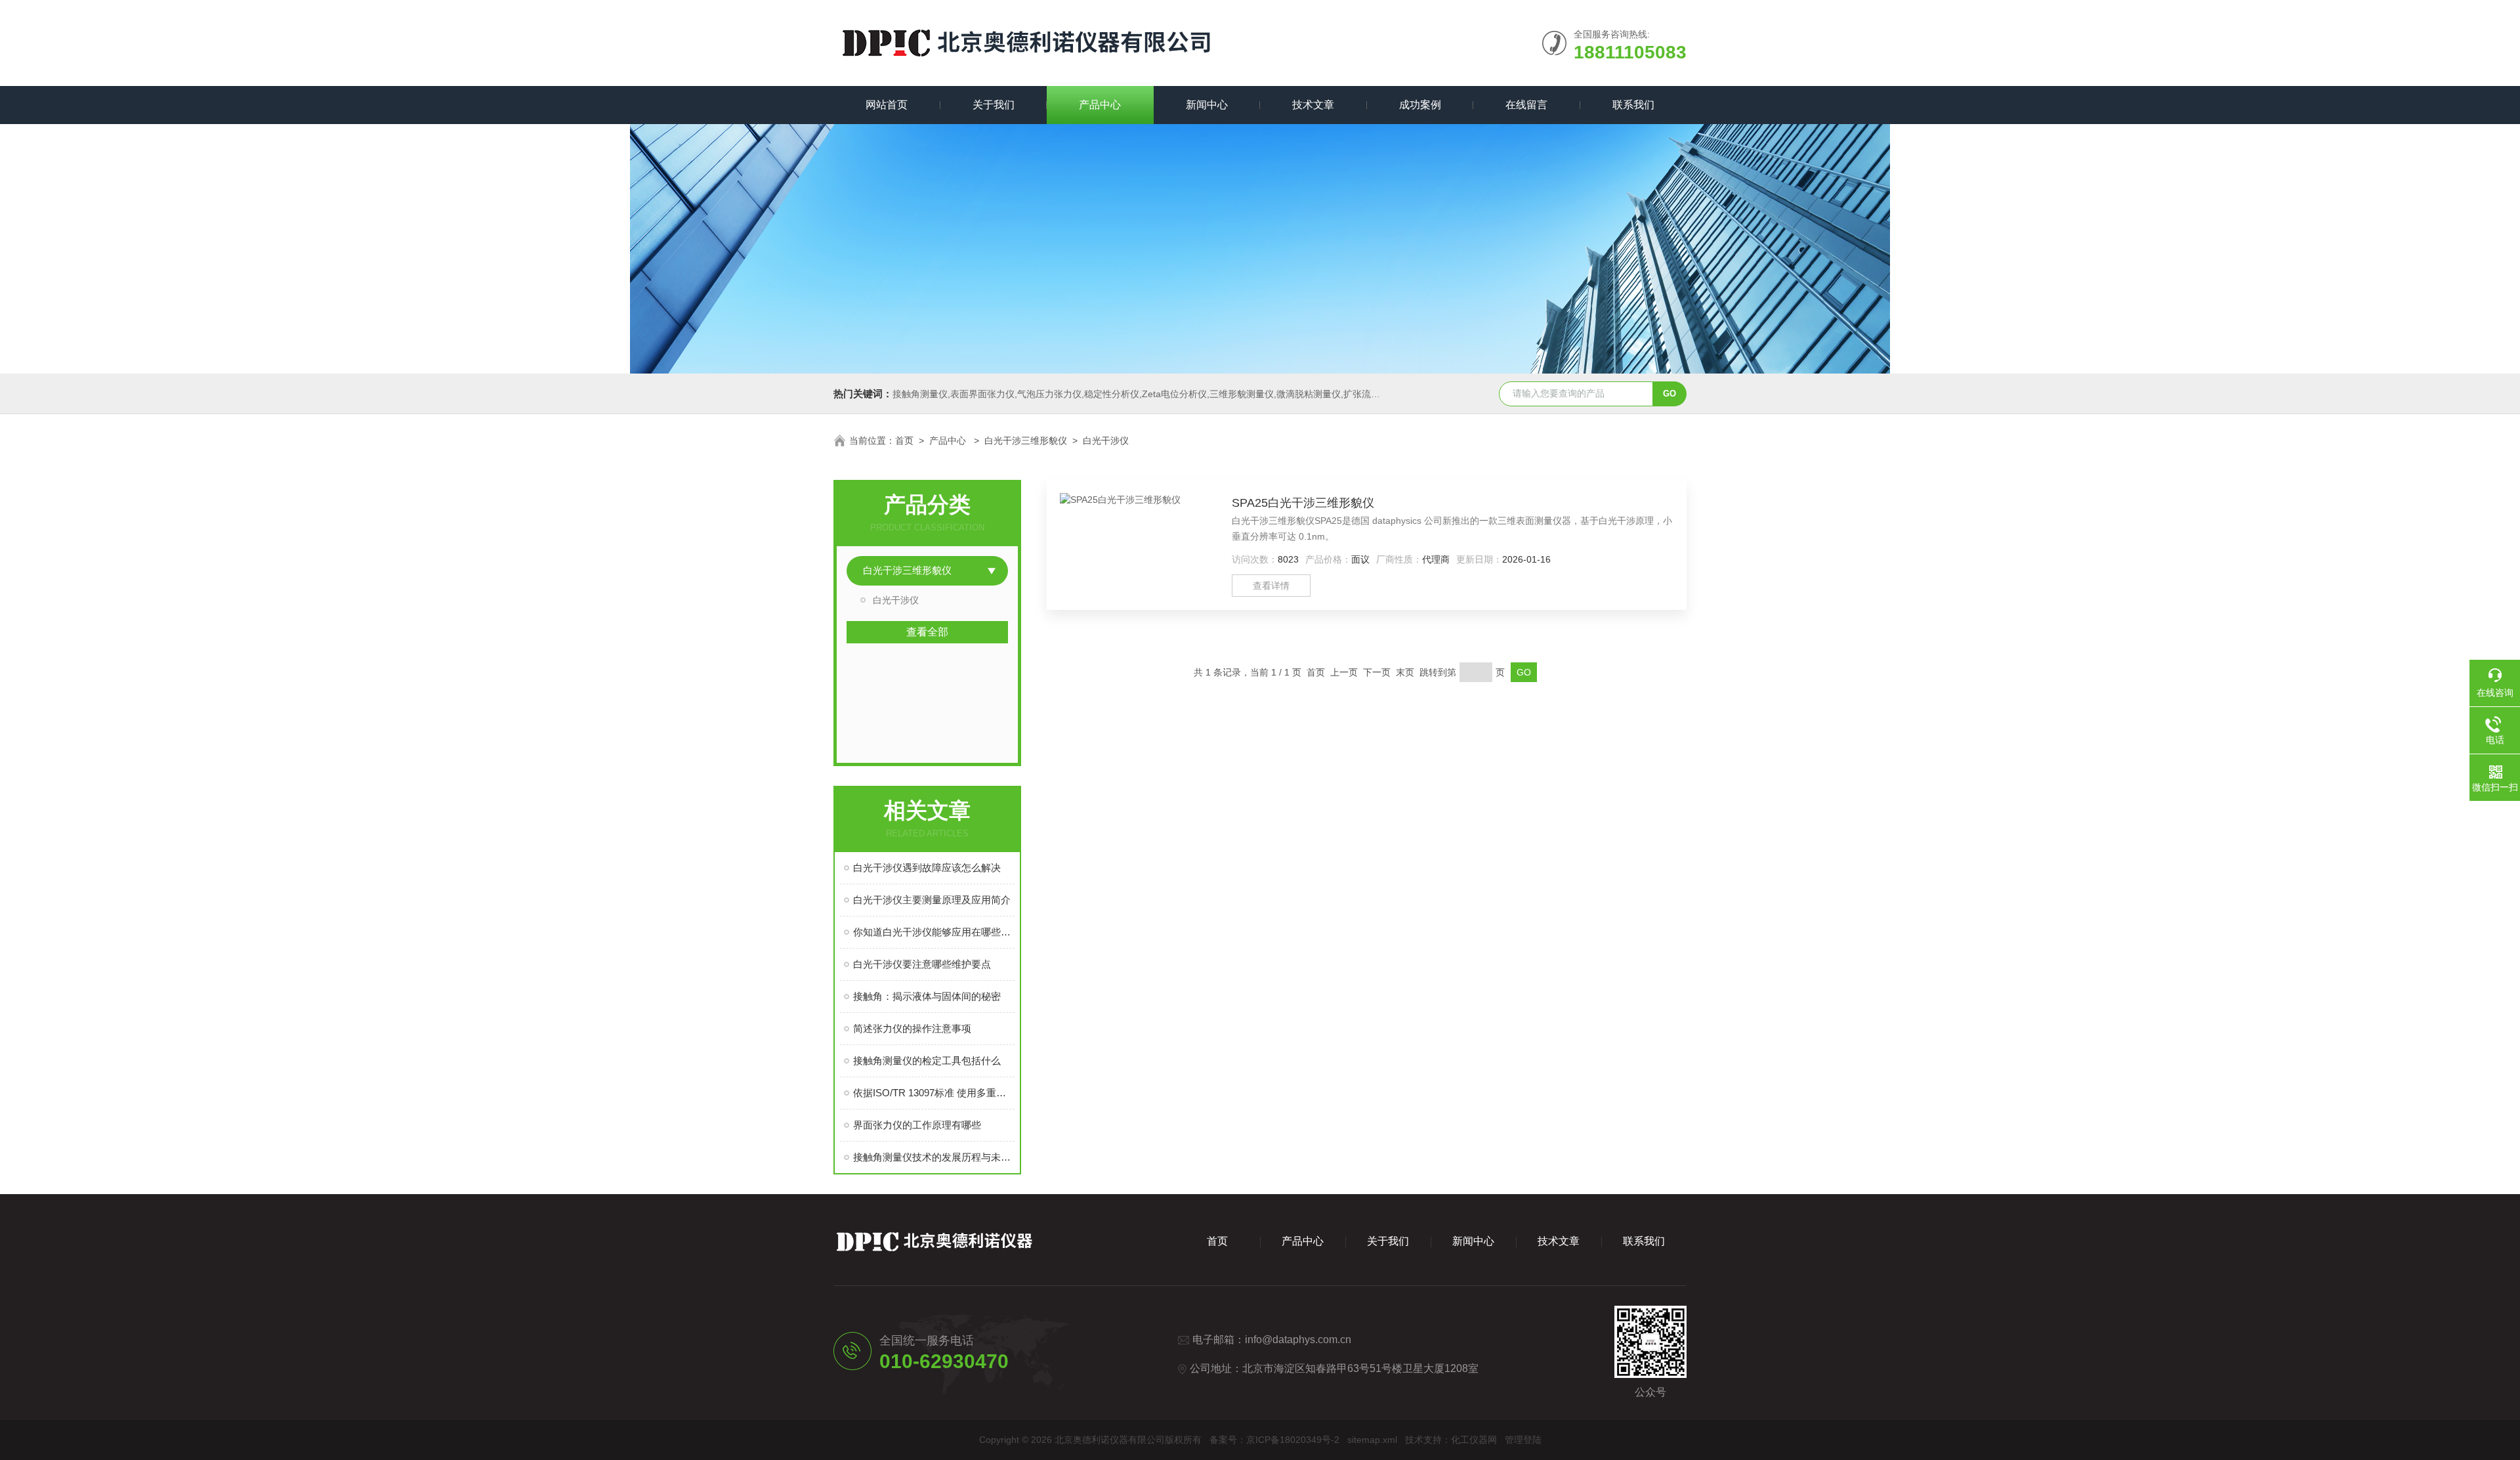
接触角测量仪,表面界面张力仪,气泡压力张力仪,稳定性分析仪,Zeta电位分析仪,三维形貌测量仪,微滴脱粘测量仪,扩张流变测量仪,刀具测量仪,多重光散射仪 (1203, 394)
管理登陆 (1523, 1440)
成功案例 (1420, 105)
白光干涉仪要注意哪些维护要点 (922, 964)
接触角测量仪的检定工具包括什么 (927, 1061)
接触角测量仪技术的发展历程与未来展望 (934, 1157)
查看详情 (1271, 586)
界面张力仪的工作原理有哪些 (917, 1125)
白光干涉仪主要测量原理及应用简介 (932, 900)
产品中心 (1100, 105)
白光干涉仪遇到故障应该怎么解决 (927, 868)
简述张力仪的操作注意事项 (912, 1028)
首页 (904, 440)
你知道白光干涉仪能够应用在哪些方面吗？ (934, 932)
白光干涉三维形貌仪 (1026, 440)
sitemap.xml (1372, 1440)
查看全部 (927, 632)
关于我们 (994, 105)
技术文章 (1313, 105)
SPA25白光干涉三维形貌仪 (1303, 503)
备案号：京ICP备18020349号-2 (1274, 1440)
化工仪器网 (1474, 1440)
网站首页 (887, 105)
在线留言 (1526, 105)
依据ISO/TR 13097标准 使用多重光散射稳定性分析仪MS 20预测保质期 (934, 1093)
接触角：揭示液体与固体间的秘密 (927, 996)
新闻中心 (1207, 105)
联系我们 (1633, 105)
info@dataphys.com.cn (1298, 1340)
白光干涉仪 (1106, 440)
